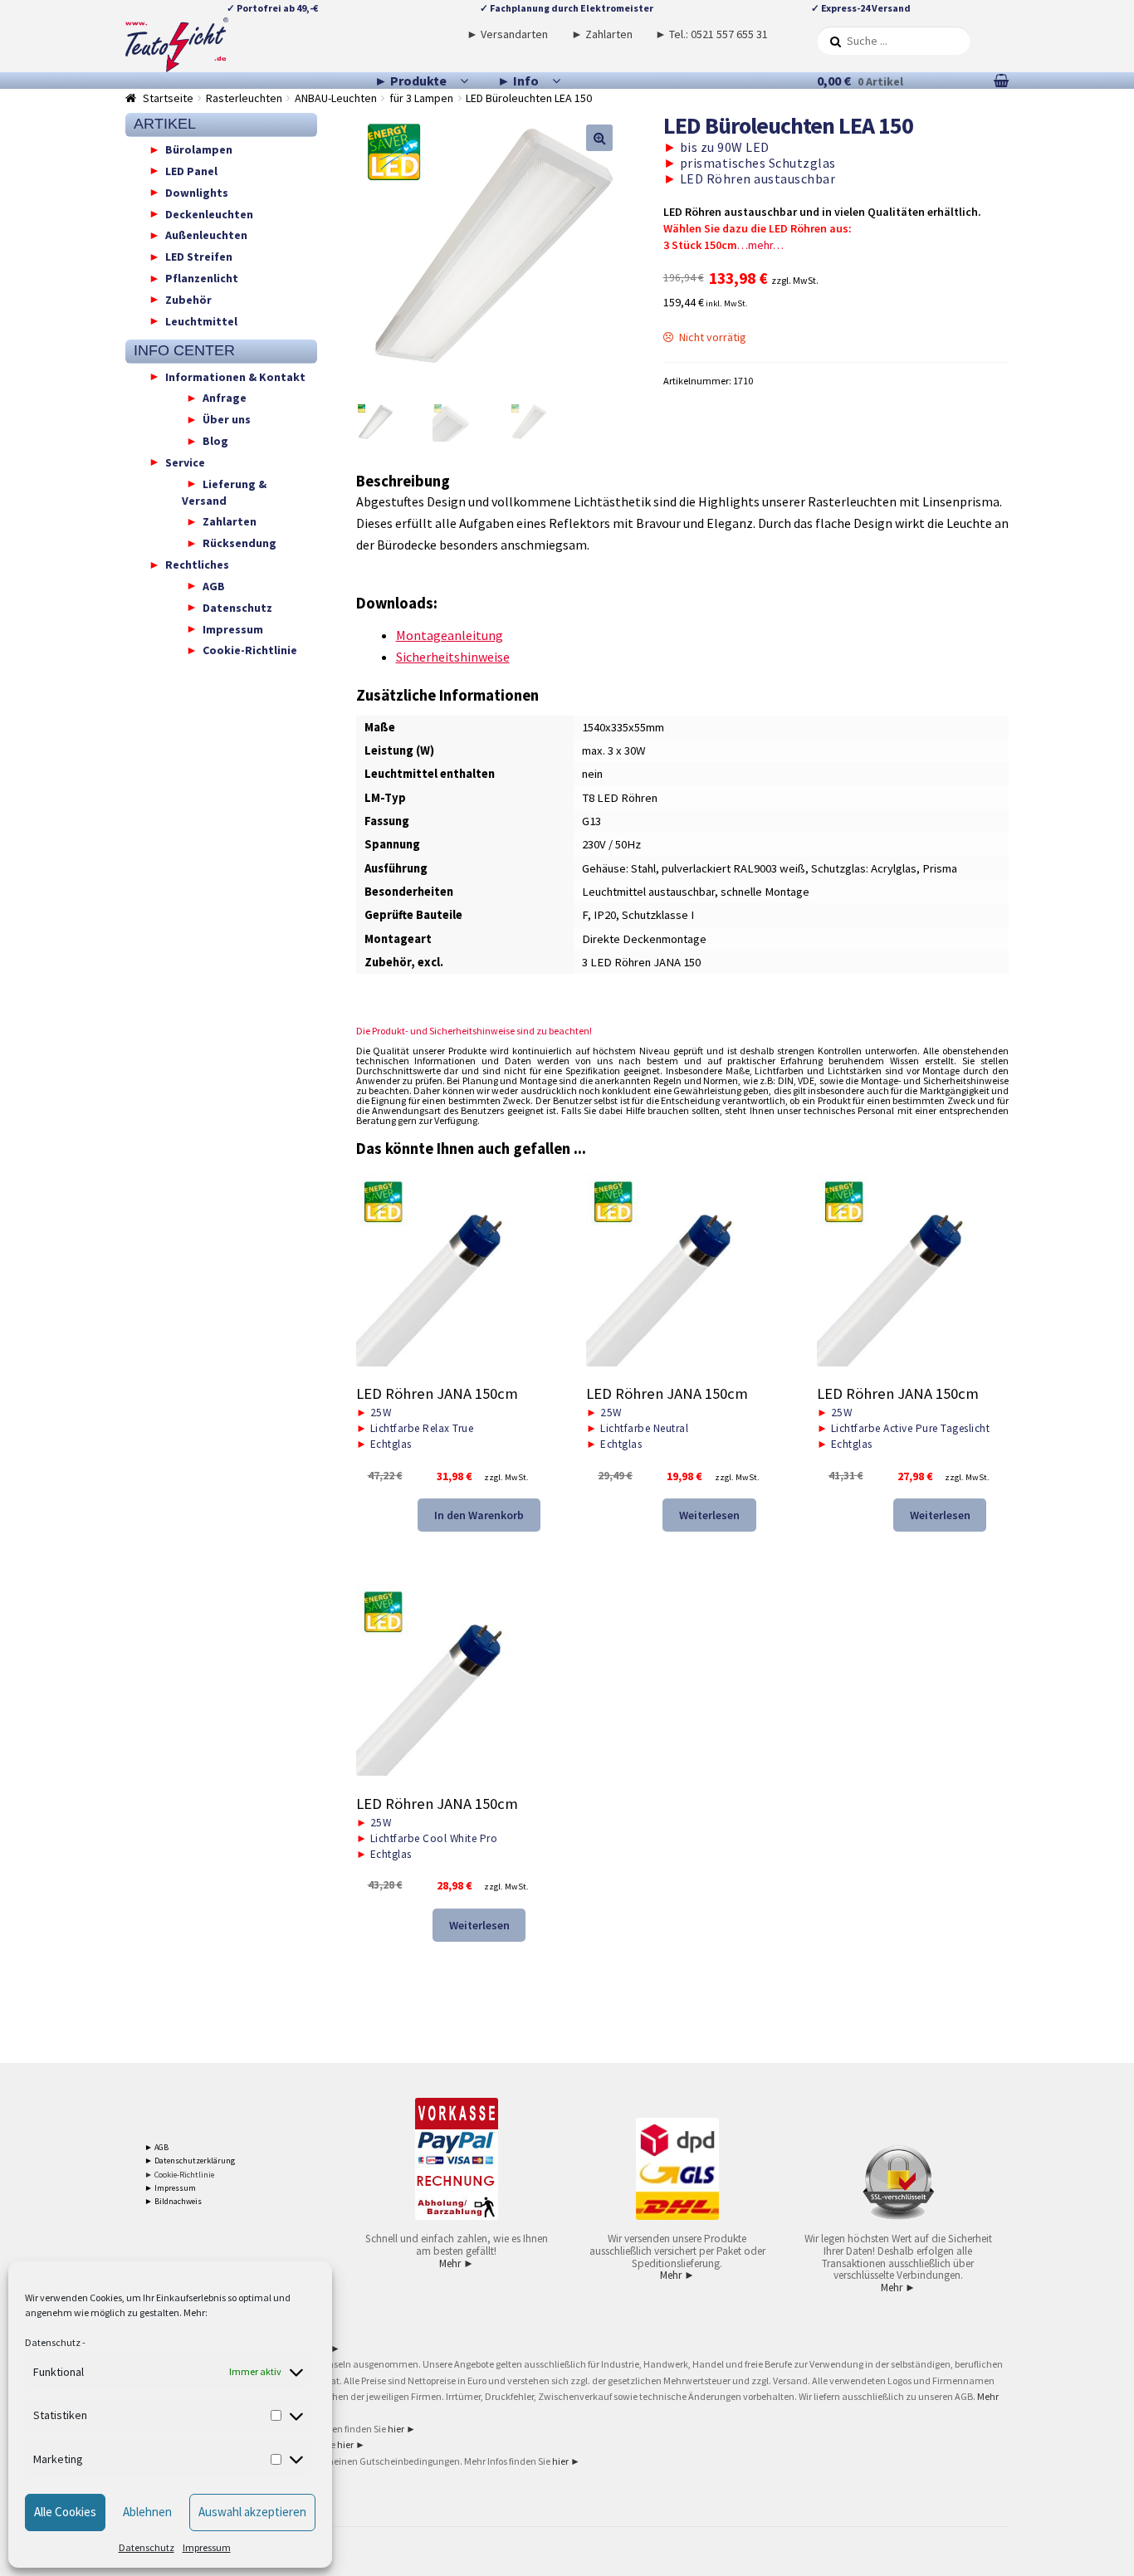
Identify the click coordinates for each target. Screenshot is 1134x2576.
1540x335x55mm (623, 727)
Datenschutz (53, 2342)
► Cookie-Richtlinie (179, 2175)
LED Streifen (199, 257)
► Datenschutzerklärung (190, 2161)
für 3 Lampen (421, 98)
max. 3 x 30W (614, 750)
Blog (215, 441)
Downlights (197, 192)
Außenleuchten (206, 235)
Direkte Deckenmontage (644, 939)
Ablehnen (147, 2512)
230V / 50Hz (611, 844)
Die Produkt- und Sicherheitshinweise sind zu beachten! (474, 1031)
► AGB (156, 2147)
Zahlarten (230, 521)
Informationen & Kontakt (235, 376)
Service (185, 462)
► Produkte (411, 81)
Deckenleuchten (209, 213)
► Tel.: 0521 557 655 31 (711, 34)
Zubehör (188, 299)
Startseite (168, 98)
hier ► (402, 2429)
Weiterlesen (709, 1515)
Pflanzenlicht (202, 278)
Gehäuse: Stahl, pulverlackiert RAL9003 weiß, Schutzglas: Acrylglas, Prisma (770, 868)
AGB (214, 585)
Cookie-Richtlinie (250, 650)
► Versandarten (507, 34)
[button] (599, 138)
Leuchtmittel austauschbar (648, 892)
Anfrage (225, 398)
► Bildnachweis (173, 2201)
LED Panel (191, 170)
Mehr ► (457, 2263)
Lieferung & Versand (224, 491)
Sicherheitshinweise (453, 657)
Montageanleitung (450, 635)
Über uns (227, 419)
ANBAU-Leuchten (336, 98)
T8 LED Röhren (620, 798)
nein (592, 774)
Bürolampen (199, 149)
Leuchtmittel (201, 320)
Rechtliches (197, 565)
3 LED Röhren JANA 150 (641, 962)
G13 (591, 821)
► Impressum (170, 2188)
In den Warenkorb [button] (479, 1515)
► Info (518, 81)
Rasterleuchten (244, 98)
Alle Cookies (65, 2512)
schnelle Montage (765, 892)
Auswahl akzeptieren (252, 2512)
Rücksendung (240, 543)
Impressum (207, 2547)
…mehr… (760, 245)
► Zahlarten (602, 34)
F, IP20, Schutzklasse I (638, 915)
